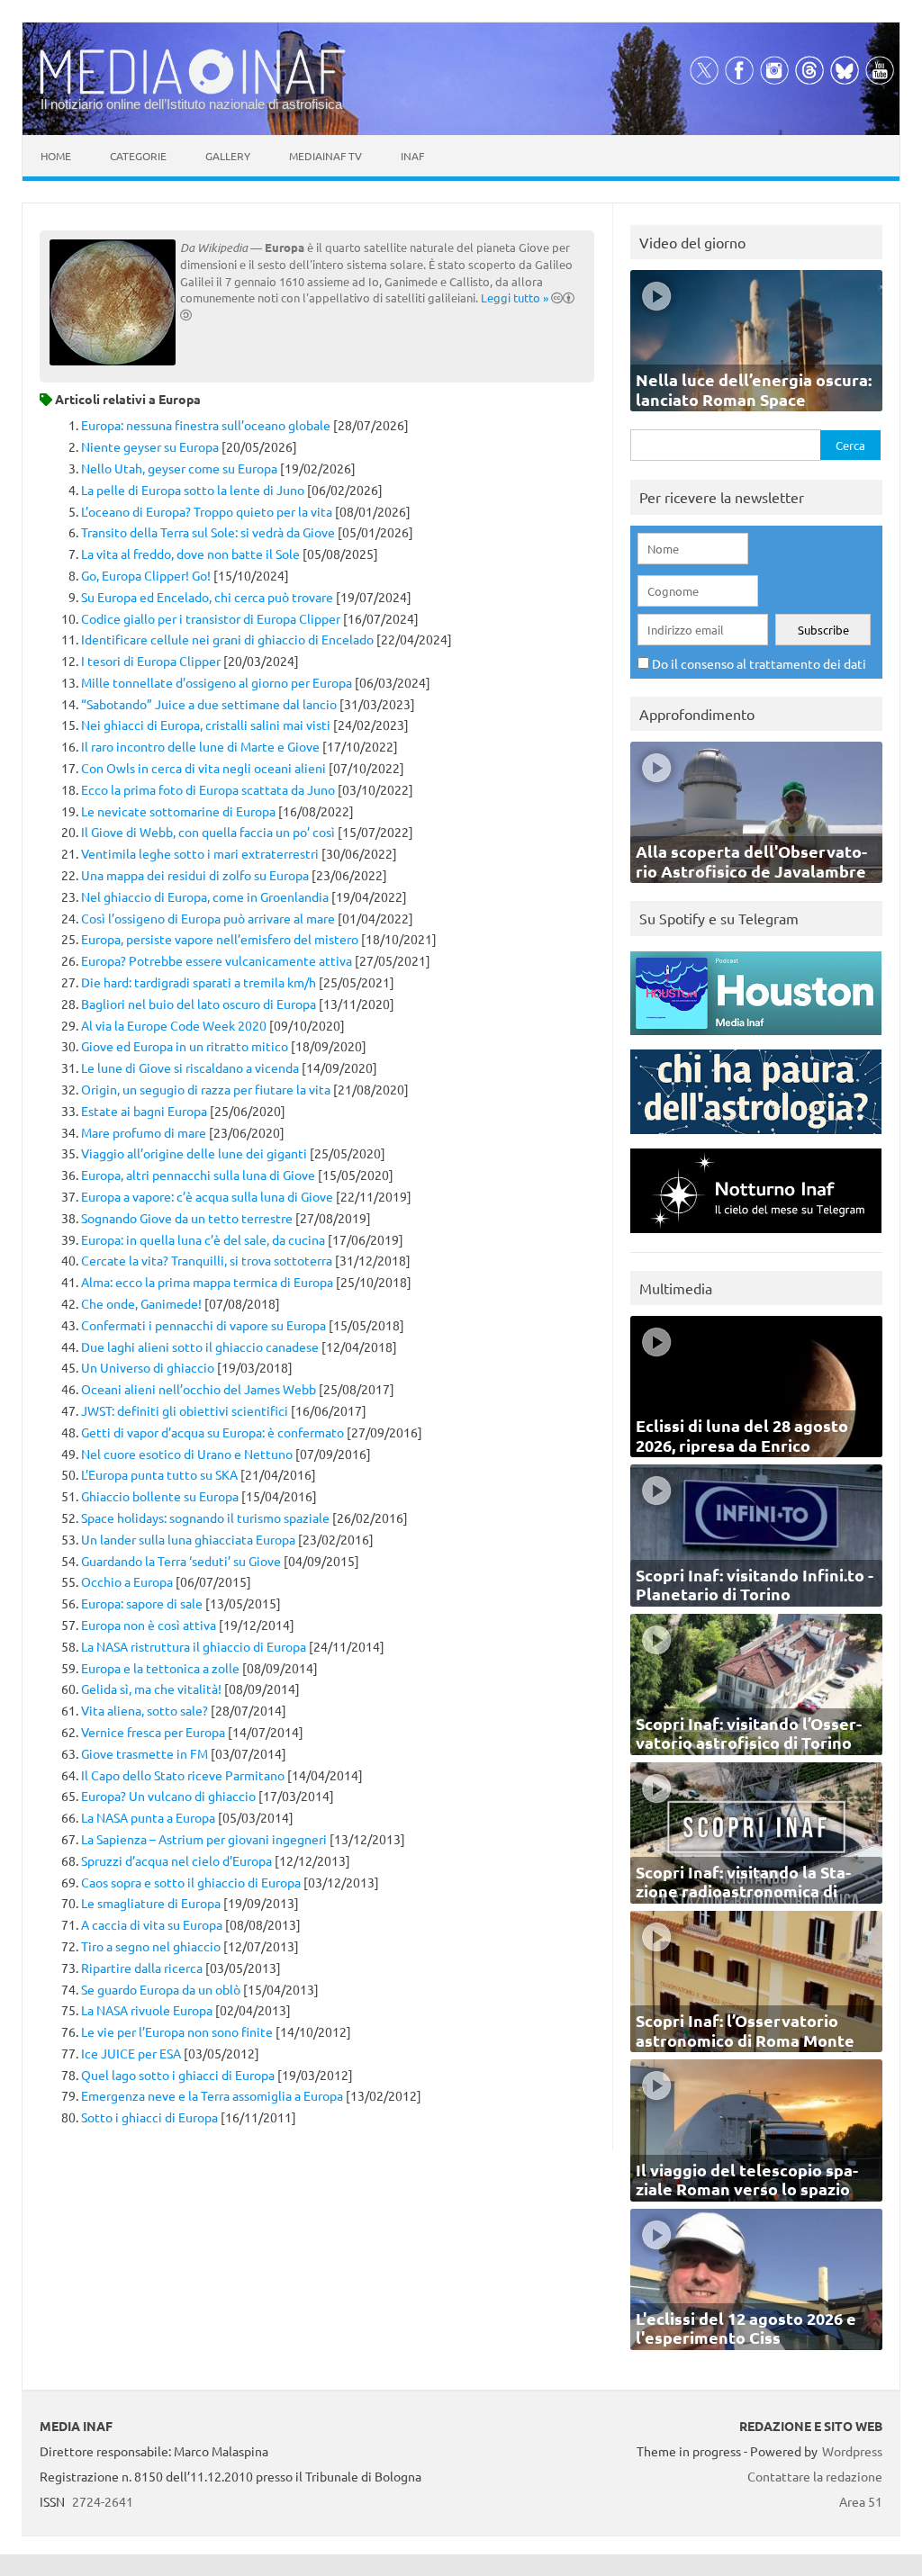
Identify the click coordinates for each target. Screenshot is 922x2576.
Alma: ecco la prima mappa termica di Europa (207, 1282)
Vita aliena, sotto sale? (145, 1710)
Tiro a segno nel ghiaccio (151, 1946)
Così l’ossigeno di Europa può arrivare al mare (208, 918)
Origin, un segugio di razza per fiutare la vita (206, 1089)
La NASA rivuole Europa (147, 2010)
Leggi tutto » (515, 297)
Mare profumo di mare (144, 1132)
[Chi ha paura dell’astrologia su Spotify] (756, 1138)
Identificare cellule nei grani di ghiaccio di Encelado (227, 639)
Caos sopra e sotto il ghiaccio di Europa (191, 1882)
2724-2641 (103, 2501)
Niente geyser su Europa (150, 446)
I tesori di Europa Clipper (151, 661)
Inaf (412, 156)
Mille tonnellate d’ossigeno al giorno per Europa (217, 682)
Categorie (138, 156)
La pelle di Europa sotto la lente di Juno (193, 490)
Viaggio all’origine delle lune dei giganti (194, 1153)
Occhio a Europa (127, 1581)
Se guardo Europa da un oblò (161, 1989)
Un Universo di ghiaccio (148, 1367)
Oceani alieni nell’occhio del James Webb (199, 1389)
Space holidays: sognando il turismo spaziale (205, 1518)
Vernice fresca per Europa (153, 1732)
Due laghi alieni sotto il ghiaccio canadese (200, 1347)
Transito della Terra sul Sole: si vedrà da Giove (208, 532)
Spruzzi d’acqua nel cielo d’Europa (176, 1860)
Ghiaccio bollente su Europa (160, 1496)
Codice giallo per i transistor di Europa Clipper (211, 618)
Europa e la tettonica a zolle (160, 1668)
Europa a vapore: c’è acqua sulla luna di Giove (207, 1196)
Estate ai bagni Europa (144, 1111)
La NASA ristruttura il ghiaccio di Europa (194, 1646)
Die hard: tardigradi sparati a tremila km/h (199, 982)
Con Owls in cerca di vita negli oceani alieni (203, 768)
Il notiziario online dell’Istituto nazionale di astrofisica (191, 104)
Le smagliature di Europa (151, 1903)
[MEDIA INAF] (193, 91)
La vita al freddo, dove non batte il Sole (190, 554)
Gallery (228, 156)
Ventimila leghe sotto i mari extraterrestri (200, 853)
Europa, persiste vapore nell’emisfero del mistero (220, 939)
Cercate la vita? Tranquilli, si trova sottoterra (207, 1260)
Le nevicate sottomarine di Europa (178, 811)
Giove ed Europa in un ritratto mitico (185, 1046)
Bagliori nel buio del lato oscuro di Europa (199, 1004)
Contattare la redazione (815, 2476)
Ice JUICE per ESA (131, 2053)
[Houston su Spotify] (756, 1039)
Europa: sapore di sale (142, 1603)
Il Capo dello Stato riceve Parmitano (183, 1775)
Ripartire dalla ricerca (142, 1968)
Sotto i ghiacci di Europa (149, 2117)
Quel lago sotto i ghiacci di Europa (178, 2075)
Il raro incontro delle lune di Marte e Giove (200, 746)
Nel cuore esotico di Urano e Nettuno (187, 1454)
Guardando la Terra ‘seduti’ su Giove (181, 1561)
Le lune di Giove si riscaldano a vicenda (190, 1067)
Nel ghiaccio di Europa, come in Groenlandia (205, 896)
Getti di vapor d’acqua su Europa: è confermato (212, 1432)
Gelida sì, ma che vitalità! (151, 1689)
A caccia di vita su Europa (152, 1924)
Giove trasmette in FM (145, 1753)
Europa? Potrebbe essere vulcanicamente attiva (217, 960)
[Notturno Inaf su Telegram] (756, 1237)
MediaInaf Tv (325, 156)
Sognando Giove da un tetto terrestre (187, 1218)
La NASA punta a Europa (148, 1817)
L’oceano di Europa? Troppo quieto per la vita (207, 511)
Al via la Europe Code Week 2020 (174, 1025)
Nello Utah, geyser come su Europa (179, 468)
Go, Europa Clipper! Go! (146, 575)
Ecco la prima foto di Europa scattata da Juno (208, 789)
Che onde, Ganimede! (141, 1303)
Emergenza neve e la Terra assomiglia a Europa (212, 2095)
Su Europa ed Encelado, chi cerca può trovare (207, 597)
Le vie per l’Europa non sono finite (177, 2031)
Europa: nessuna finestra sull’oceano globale (206, 425)
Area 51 (861, 2501)
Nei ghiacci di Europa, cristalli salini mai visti (206, 725)
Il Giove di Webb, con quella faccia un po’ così (208, 832)
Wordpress (852, 2451)
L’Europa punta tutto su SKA (159, 1474)
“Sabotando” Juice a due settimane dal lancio (209, 704)
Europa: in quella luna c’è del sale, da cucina (203, 1239)
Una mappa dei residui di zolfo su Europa (195, 875)
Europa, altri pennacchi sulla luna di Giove (198, 1175)
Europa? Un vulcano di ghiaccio (168, 1796)
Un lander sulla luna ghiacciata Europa (188, 1539)
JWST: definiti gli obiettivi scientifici (185, 1410)
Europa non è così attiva (149, 1625)
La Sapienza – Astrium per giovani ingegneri (204, 1839)
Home (56, 156)
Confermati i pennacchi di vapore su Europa (203, 1325)
